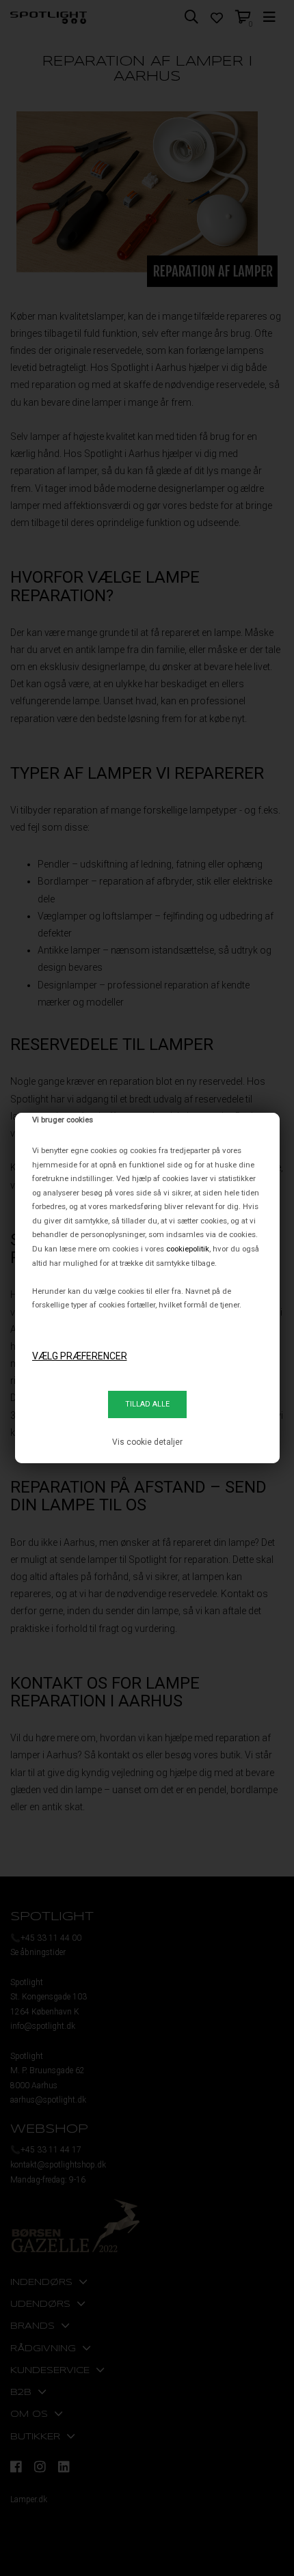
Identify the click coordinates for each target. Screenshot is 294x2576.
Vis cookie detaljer (147, 1442)
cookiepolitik (188, 1249)
